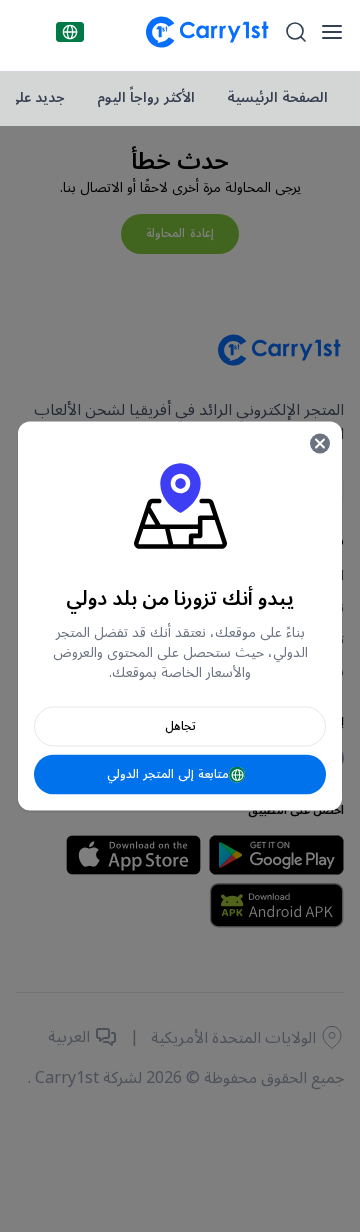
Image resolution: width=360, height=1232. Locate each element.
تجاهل (180, 726)
